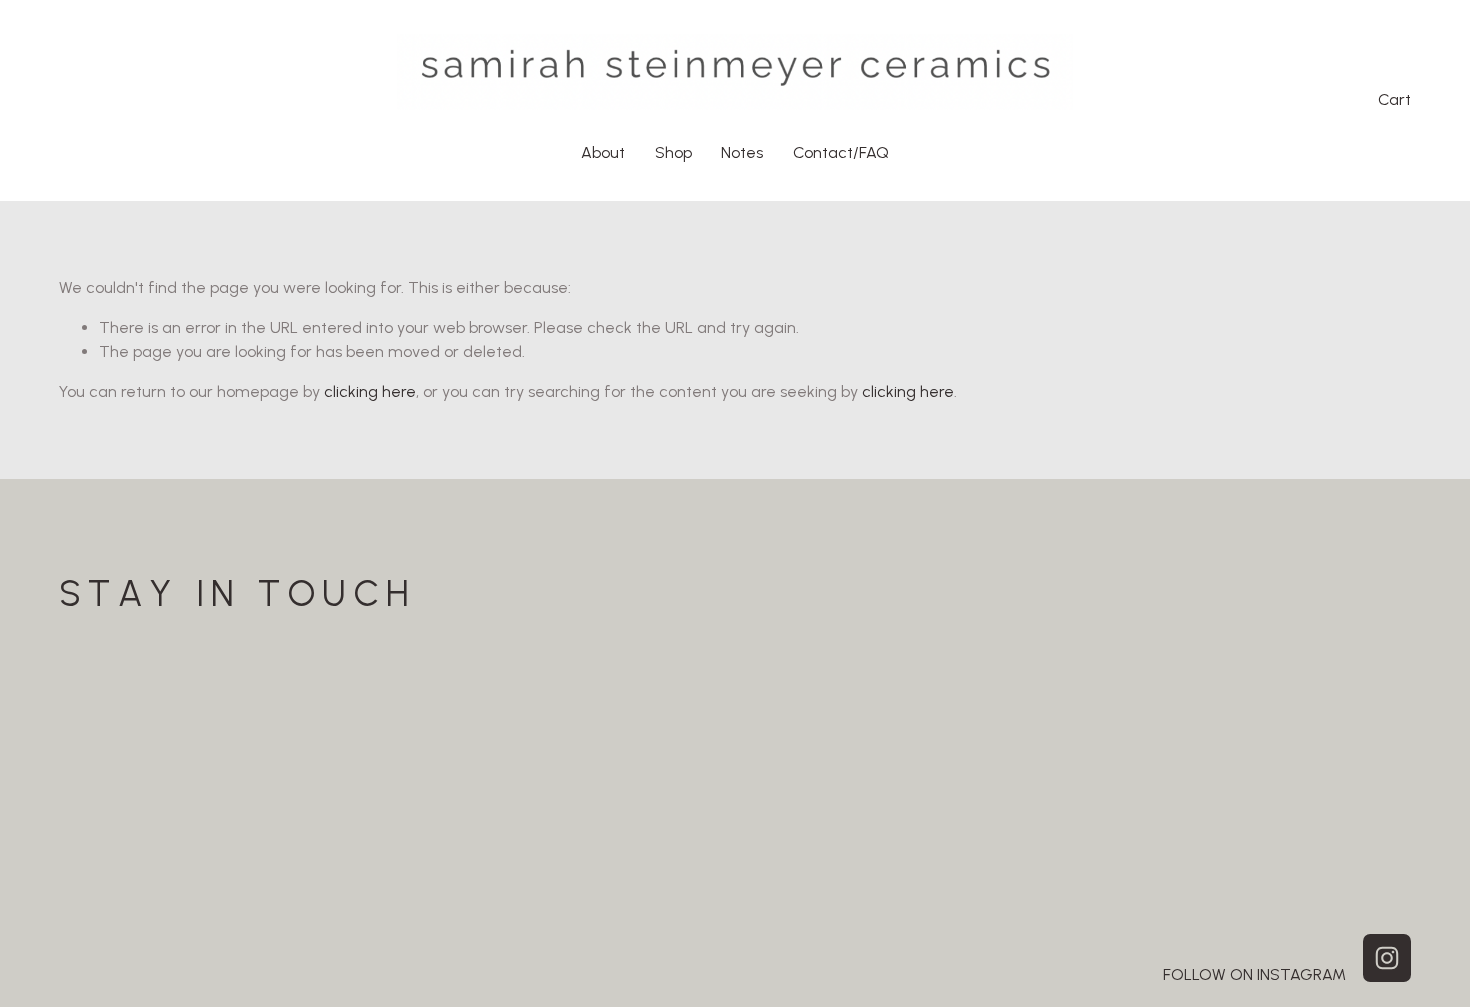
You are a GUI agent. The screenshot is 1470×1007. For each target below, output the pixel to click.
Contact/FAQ (841, 152)
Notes (742, 152)
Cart (1394, 99)
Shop (673, 152)
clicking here (370, 391)
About (603, 152)
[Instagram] (1387, 958)
